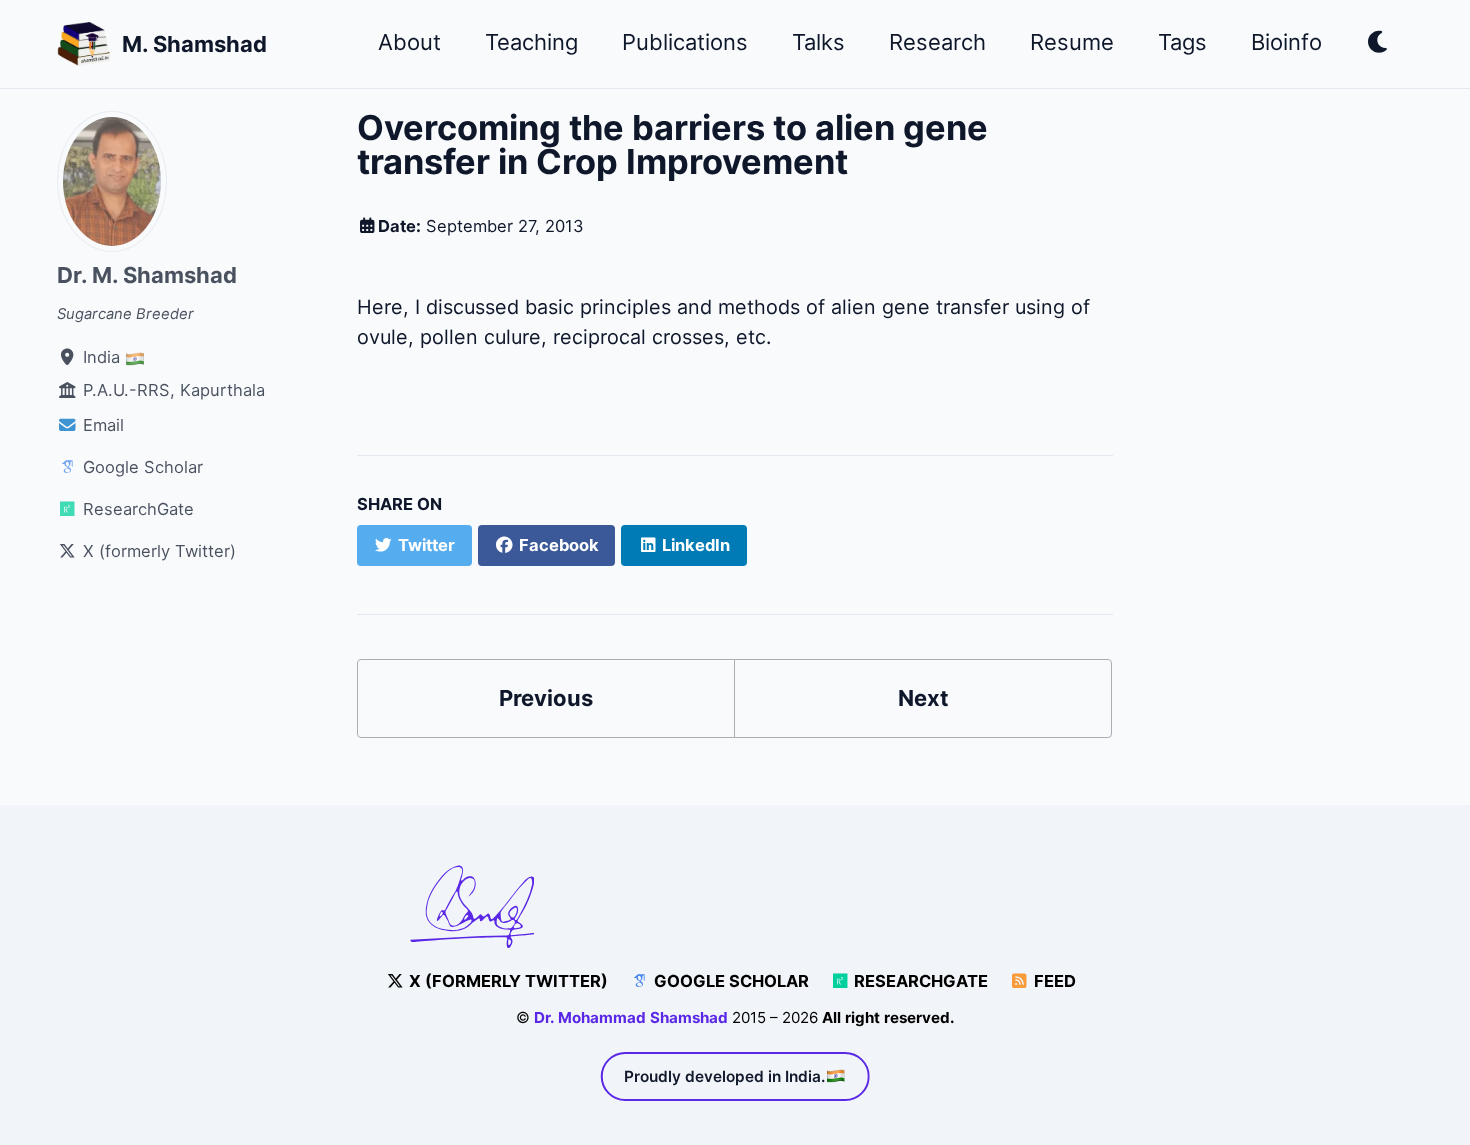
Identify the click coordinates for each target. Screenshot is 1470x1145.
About (409, 42)
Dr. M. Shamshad (147, 275)
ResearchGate (919, 981)
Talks (818, 42)
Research (937, 42)
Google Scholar (729, 981)
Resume (1072, 42)
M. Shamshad (194, 44)
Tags (1182, 42)
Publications (685, 42)
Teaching (531, 42)
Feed (1053, 981)
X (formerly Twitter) (506, 981)
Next (923, 698)
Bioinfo (1286, 42)
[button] (1378, 46)
